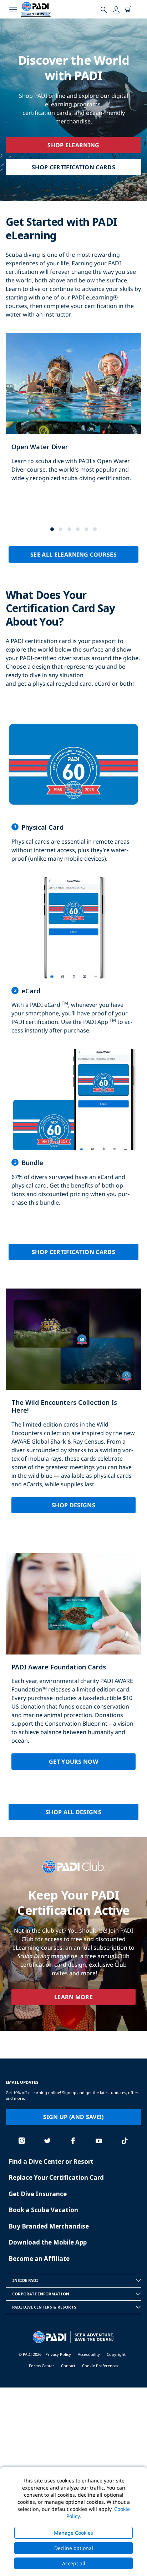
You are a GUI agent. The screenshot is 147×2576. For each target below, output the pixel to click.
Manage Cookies (73, 2533)
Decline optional (74, 2548)
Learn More (73, 1997)
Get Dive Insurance (38, 2194)
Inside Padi (25, 2280)
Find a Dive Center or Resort (51, 2161)
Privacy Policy (58, 2354)
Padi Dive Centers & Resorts (44, 2307)
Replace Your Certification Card (56, 2177)
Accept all (74, 2563)
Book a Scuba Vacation (43, 2210)
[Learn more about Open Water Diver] (73, 415)
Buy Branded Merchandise (49, 2226)
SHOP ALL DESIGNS (73, 1812)
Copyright (116, 2354)
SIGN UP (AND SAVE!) (73, 2117)
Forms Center (42, 2366)
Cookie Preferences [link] (100, 2366)
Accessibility (89, 2354)
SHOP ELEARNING (73, 145)
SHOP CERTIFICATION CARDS (73, 167)
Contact (68, 2366)
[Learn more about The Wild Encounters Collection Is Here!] (73, 1407)
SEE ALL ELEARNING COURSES (73, 554)
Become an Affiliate (39, 2259)
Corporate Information (41, 2294)
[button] (52, 529)
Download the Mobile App (48, 2242)
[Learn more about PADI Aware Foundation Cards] (73, 1667)
